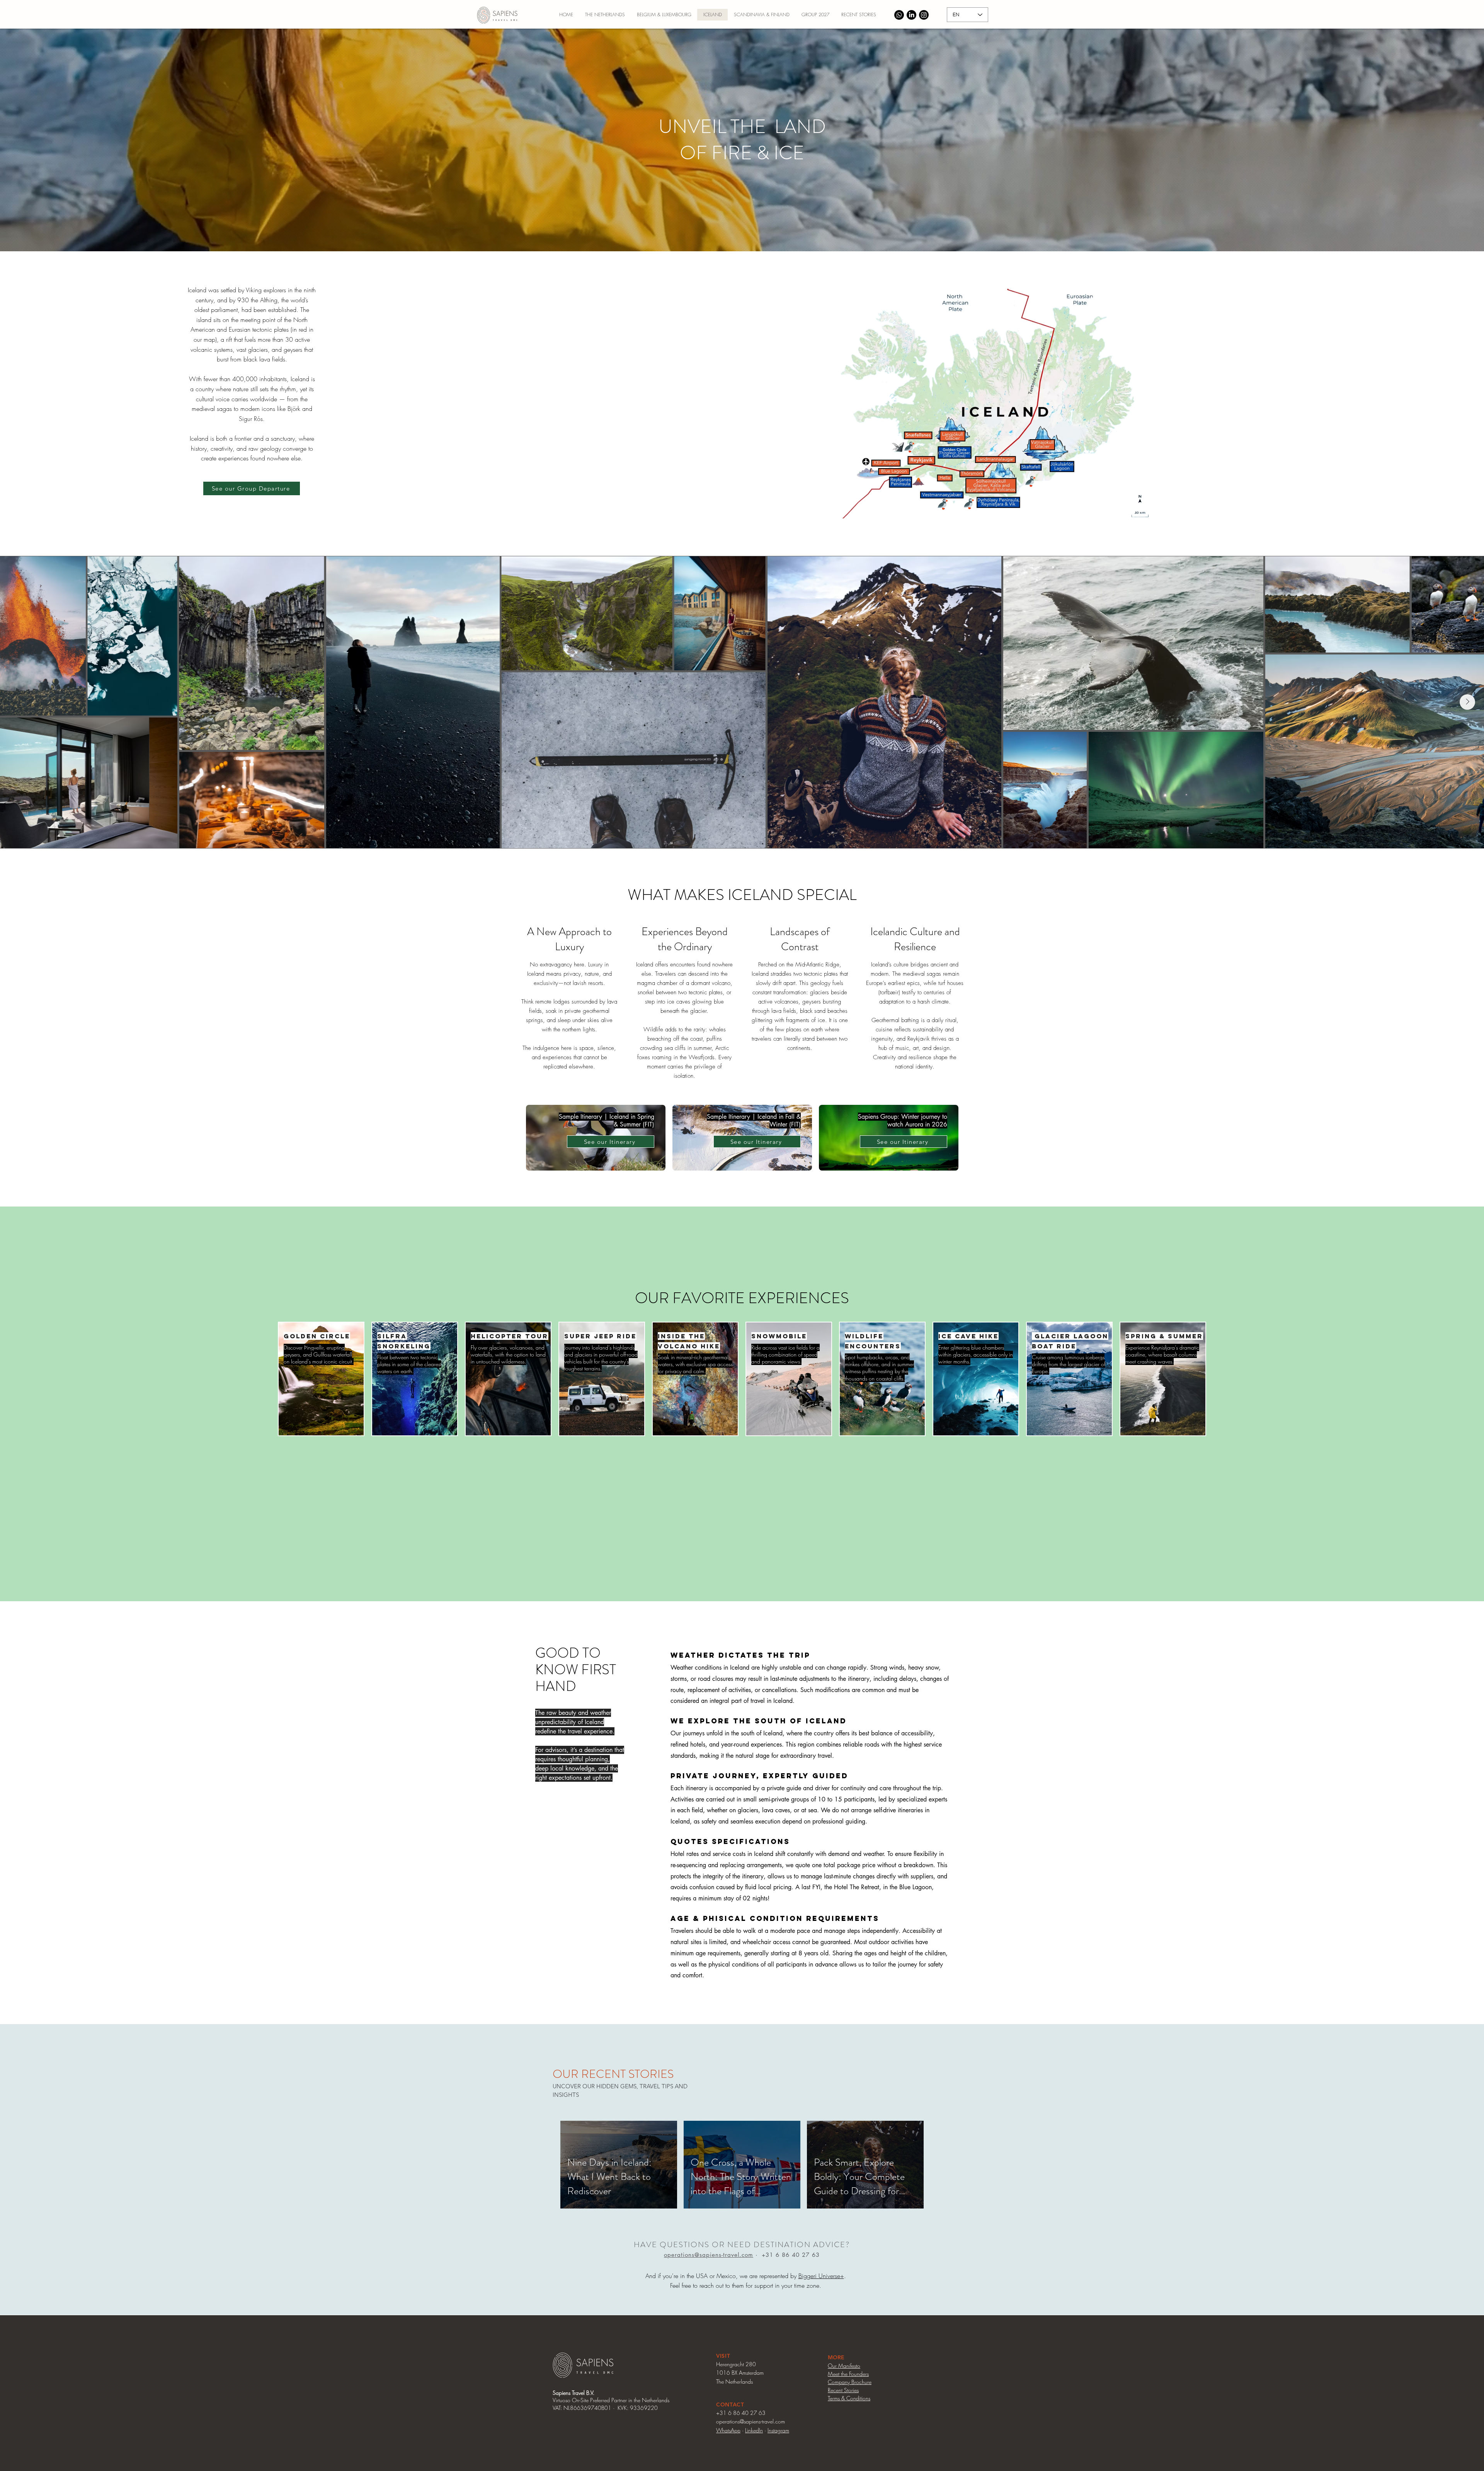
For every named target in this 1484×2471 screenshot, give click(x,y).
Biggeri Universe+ (821, 2276)
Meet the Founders (848, 2374)
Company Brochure (850, 2382)
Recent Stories (843, 2390)
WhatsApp (728, 2430)
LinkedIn (754, 2430)
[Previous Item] (17, 702)
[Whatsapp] (899, 15)
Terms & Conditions (849, 2398)
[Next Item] (1467, 702)
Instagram (778, 2430)
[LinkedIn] (911, 15)
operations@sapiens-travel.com (709, 2255)
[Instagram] (924, 15)
